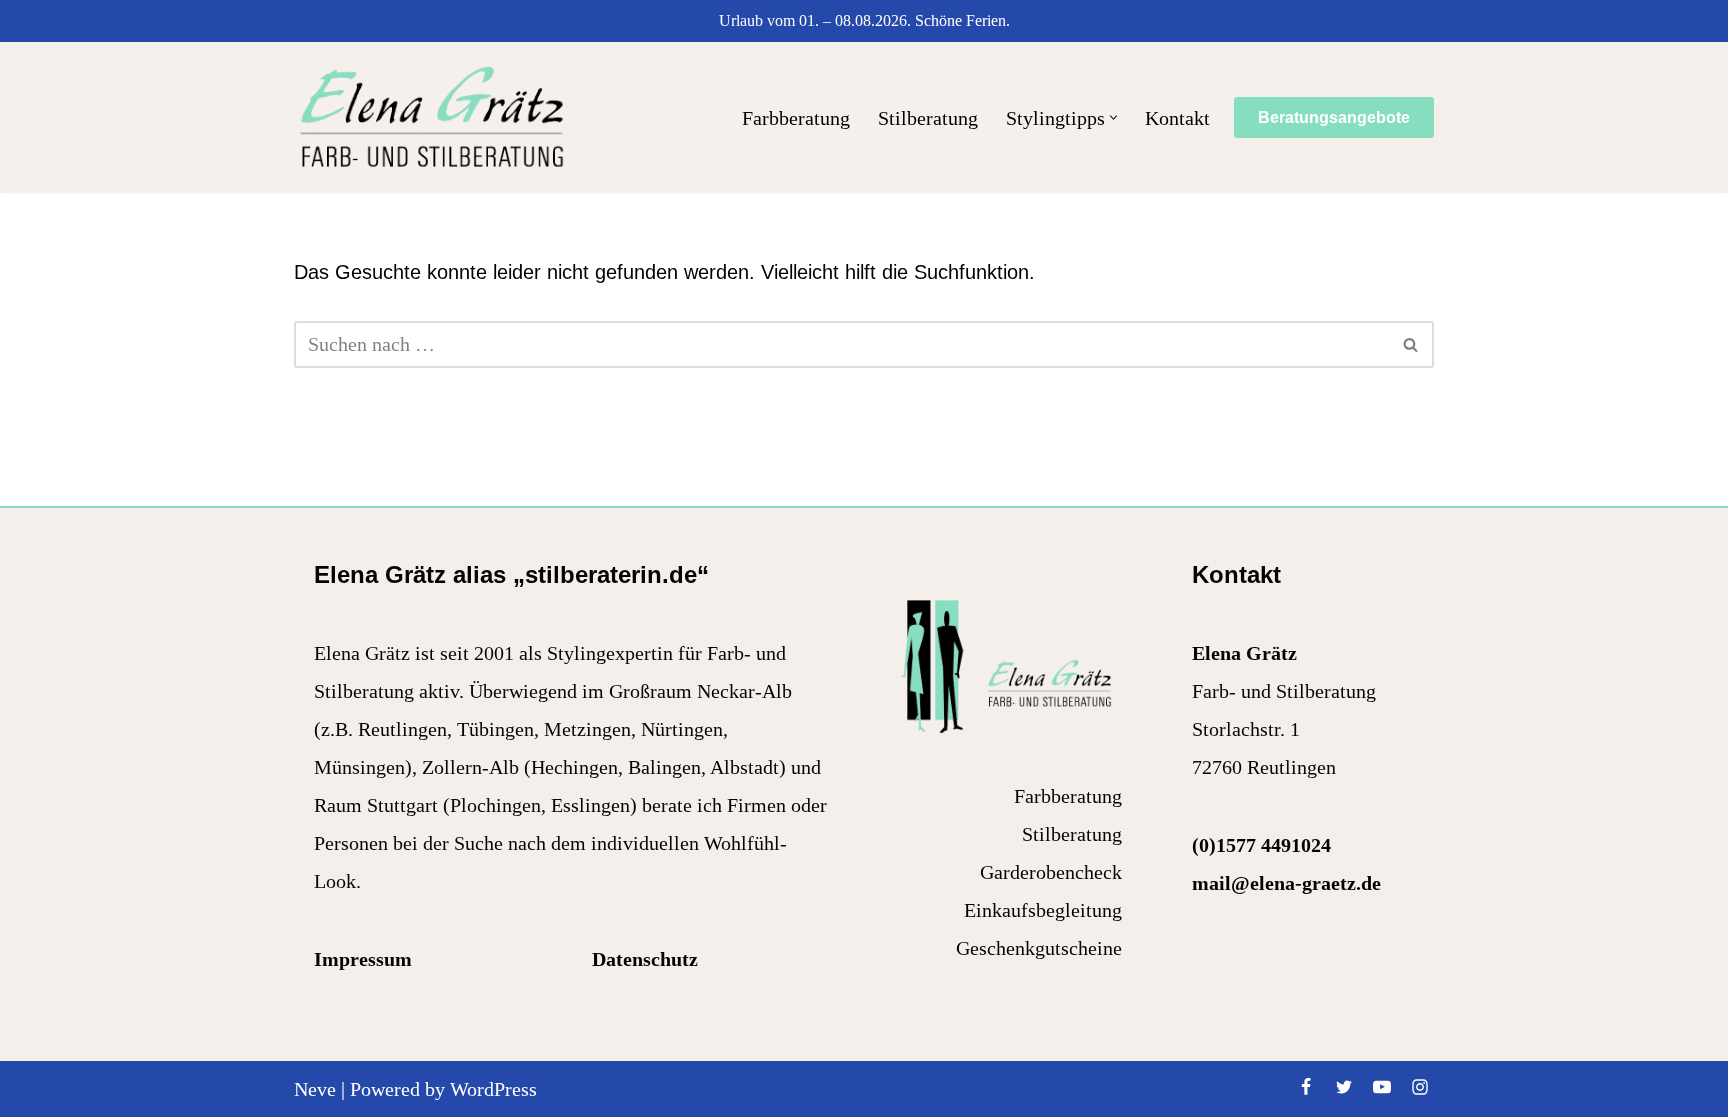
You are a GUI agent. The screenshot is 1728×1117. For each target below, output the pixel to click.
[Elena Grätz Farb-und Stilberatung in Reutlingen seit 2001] (431, 117)
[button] (1113, 117)
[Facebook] (1306, 1087)
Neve (315, 1089)
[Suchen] (1411, 344)
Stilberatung (928, 118)
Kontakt (1177, 118)
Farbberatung (796, 118)
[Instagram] (1420, 1087)
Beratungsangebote (1334, 117)
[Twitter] (1344, 1087)
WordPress (493, 1089)
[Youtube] (1382, 1087)
